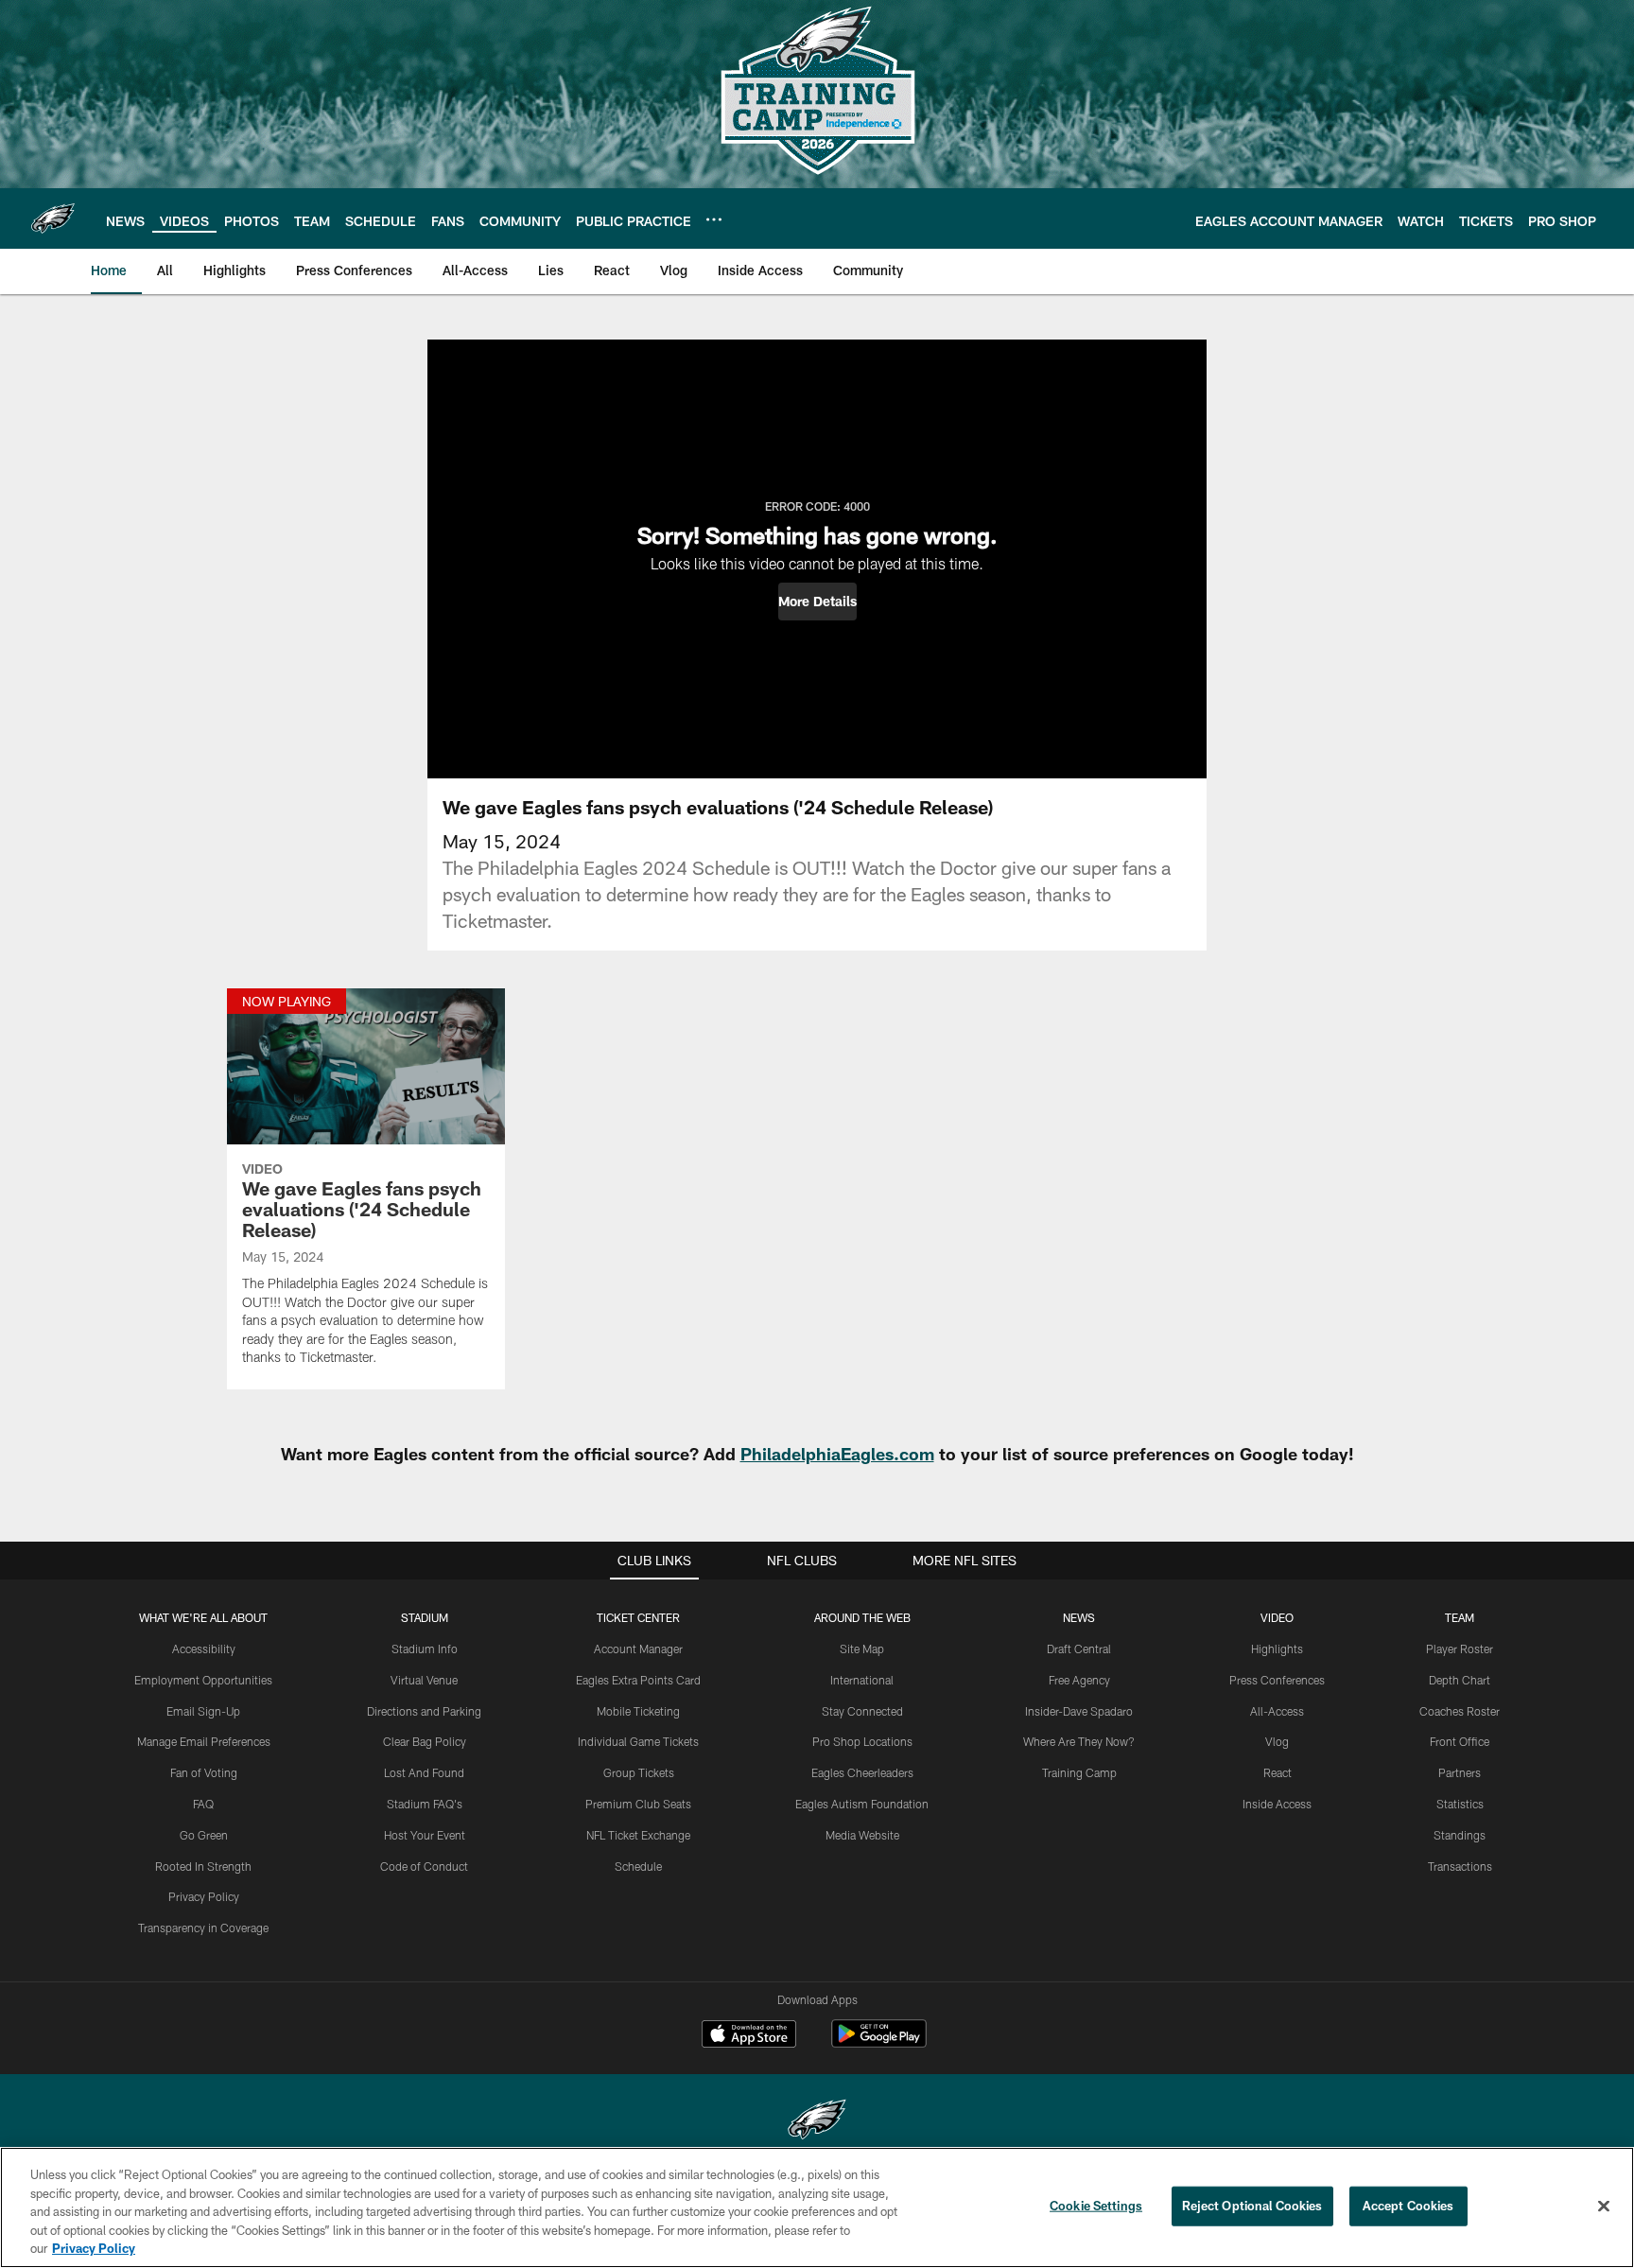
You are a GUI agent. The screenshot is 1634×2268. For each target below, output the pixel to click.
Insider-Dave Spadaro (1079, 1711)
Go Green (204, 1835)
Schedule (638, 1866)
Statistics (1460, 1804)
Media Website (862, 1835)
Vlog (1277, 1741)
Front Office (1460, 1741)
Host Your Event (425, 1835)
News (1079, 1617)
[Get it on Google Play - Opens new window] (879, 2043)
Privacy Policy (204, 1896)
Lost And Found (424, 1772)
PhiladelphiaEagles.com (837, 1454)
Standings (1460, 1835)
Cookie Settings (1096, 2206)
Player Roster (1460, 1649)
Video (1277, 1617)
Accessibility (204, 1649)
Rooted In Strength (203, 1866)
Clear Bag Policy (425, 1741)
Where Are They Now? (1079, 1741)
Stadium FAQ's (425, 1804)
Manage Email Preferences (204, 1741)
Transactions (1460, 1866)
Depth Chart (1460, 1680)
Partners (1460, 1772)
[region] (817, 2207)
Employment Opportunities (203, 1680)
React (1278, 1772)
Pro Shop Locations (862, 1741)
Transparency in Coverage (203, 1928)
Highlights (1277, 1649)
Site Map (862, 1649)
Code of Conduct (424, 1866)
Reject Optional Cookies (1252, 2206)
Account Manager (638, 1649)
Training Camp (1079, 1772)
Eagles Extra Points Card (638, 1680)
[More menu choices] (714, 219)
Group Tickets (639, 1772)
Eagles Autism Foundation (862, 1804)
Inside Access (1277, 1804)
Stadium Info (425, 1649)
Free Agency (1079, 1680)
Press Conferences (1277, 1680)
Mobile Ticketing (638, 1711)
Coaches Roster (1460, 1711)
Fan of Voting (204, 1772)
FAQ (203, 1804)
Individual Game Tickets (638, 1741)
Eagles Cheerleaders (862, 1772)
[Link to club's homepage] (53, 218)
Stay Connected (862, 1711)
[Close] (1604, 2207)
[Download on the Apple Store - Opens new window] (749, 2036)
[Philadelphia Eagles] (817, 2122)
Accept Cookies (1408, 2206)
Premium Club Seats (638, 1804)
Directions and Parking (424, 1711)
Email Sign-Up (203, 1711)
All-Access (1277, 1711)
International (862, 1680)
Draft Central (1079, 1649)
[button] (817, 602)
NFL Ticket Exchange (638, 1835)
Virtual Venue (424, 1680)
